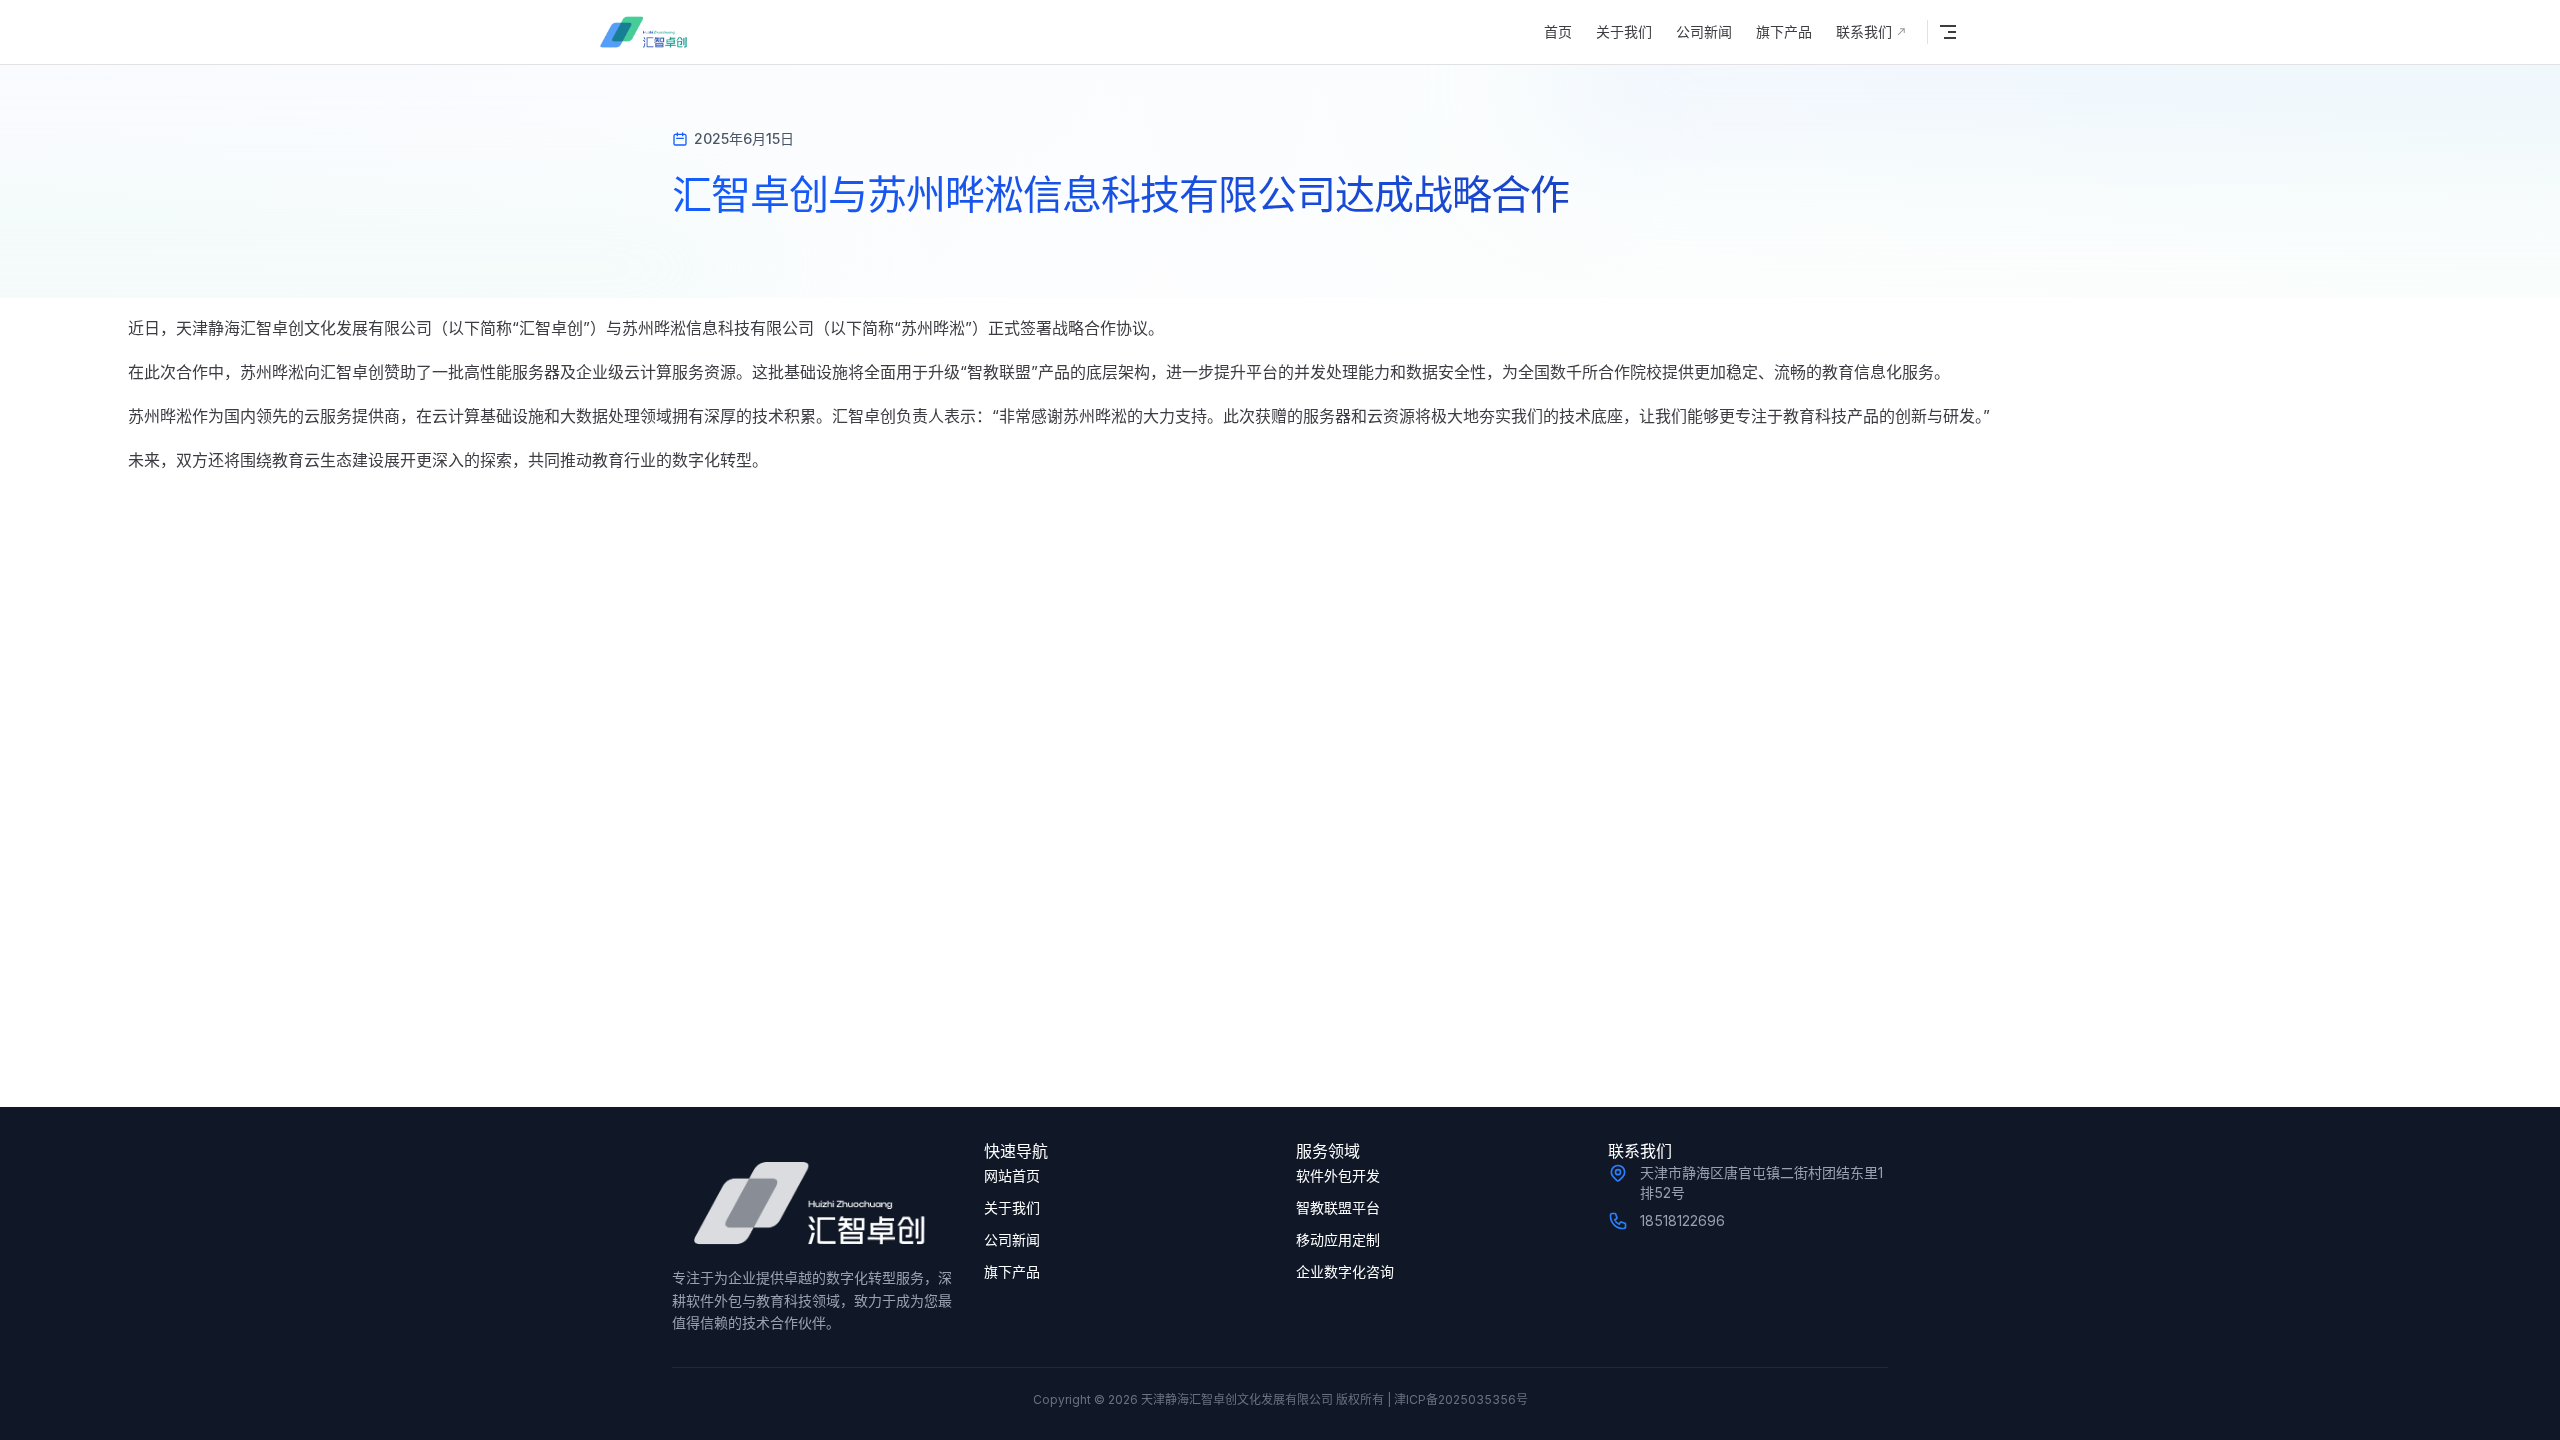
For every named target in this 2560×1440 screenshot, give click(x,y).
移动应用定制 (1338, 1239)
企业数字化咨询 (1345, 1271)
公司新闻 (1012, 1239)
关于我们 (1012, 1207)
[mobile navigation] (1948, 32)
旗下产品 (1012, 1271)
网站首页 (1012, 1175)
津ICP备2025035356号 (1461, 1399)
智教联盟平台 (1338, 1207)
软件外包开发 (1338, 1175)
